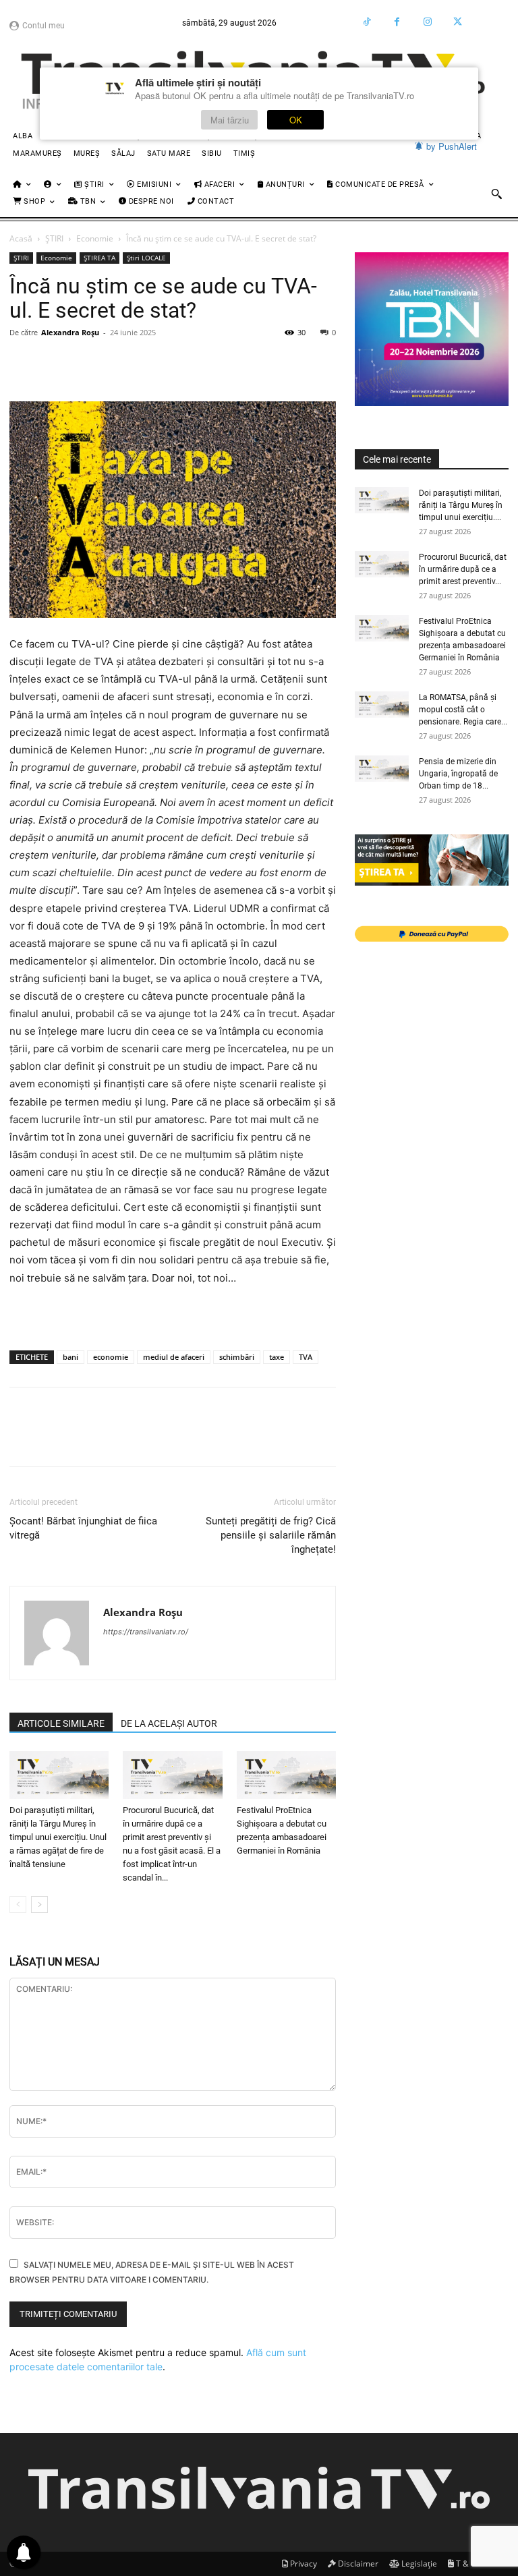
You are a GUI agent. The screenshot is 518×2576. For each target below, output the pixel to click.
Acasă (21, 238)
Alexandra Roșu (70, 332)
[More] (303, 363)
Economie (95, 238)
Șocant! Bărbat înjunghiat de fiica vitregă (83, 1528)
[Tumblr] (271, 363)
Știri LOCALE (146, 258)
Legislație (418, 2564)
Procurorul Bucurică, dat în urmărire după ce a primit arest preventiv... (463, 569)
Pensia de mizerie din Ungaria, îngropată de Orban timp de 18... (458, 774)
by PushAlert (452, 146)
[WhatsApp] (116, 363)
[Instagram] (427, 22)
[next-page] (39, 1905)
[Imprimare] (240, 363)
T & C (465, 2564)
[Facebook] (397, 22)
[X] (54, 363)
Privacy (303, 2564)
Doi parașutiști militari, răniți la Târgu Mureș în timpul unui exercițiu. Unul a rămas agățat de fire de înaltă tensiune (58, 1837)
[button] (496, 194)
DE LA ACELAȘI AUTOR (169, 1723)
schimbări (237, 1357)
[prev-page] (18, 1905)
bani (70, 1357)
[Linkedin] (147, 363)
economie (111, 1357)
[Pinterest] (85, 363)
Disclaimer (357, 2564)
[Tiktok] (367, 22)
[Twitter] (458, 22)
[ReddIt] (178, 363)
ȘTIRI (54, 238)
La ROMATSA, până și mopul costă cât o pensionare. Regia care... (463, 710)
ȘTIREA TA (99, 258)
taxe (277, 1357)
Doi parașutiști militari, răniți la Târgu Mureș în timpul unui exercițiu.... (461, 505)
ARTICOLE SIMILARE (61, 1723)
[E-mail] (209, 363)
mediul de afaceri (174, 1357)
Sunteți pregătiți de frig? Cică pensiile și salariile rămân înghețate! (271, 1535)
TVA (306, 1357)
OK (296, 120)
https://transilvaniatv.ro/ (146, 1632)
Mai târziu (230, 120)
